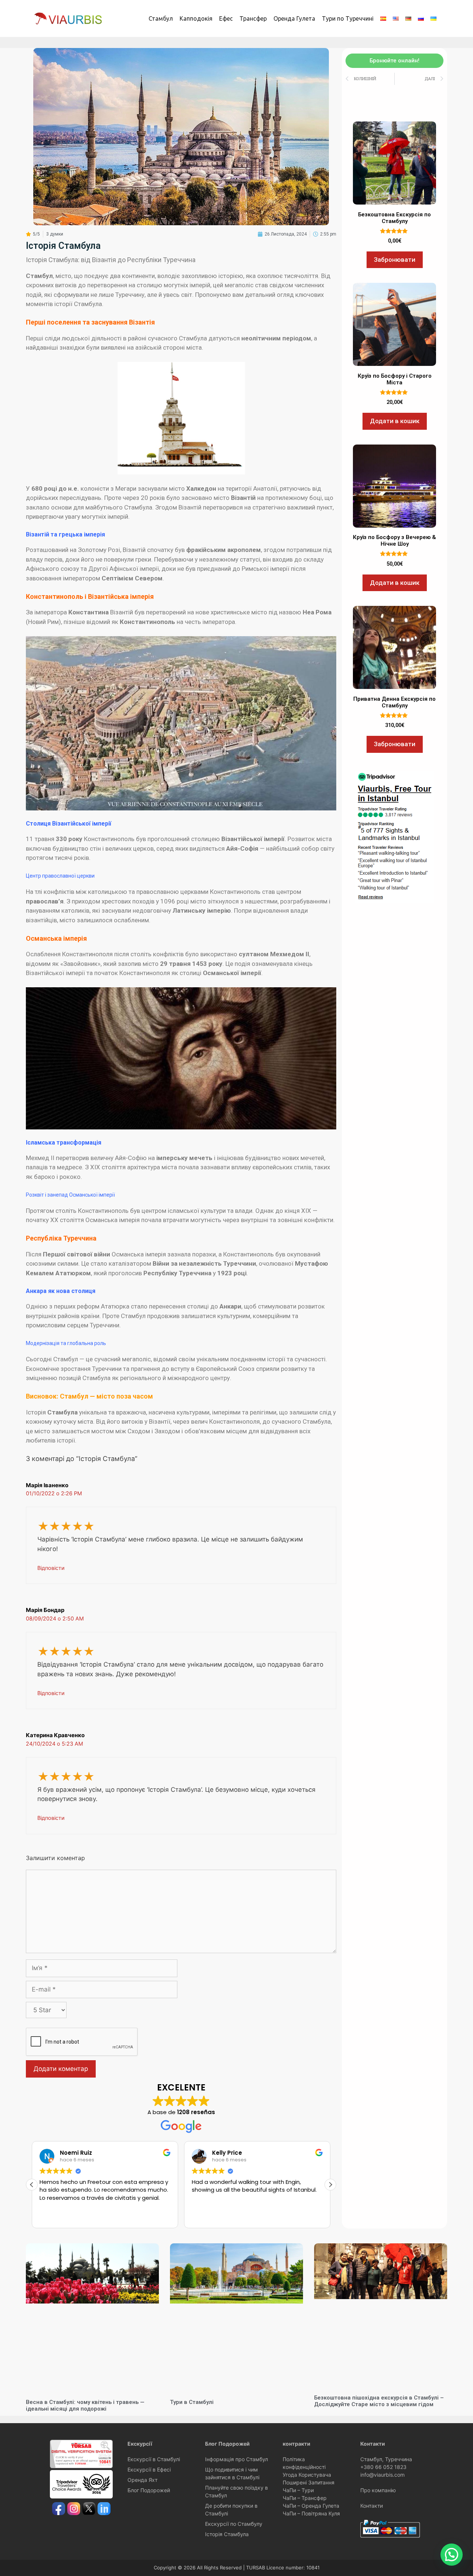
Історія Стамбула (227, 2534)
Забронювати (395, 260)
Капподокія (196, 18)
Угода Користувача (307, 2475)
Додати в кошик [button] (395, 421)
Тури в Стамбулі (192, 2402)
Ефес (226, 18)
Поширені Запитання (309, 2482)
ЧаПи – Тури (298, 2490)
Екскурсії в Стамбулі (154, 2459)
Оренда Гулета (294, 18)
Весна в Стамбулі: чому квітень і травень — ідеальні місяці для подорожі (85, 2405)
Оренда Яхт (142, 2480)
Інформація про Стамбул (236, 2459)
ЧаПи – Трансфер (305, 2498)
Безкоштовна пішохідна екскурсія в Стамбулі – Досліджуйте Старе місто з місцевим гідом (379, 2401)
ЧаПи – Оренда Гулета (311, 2506)
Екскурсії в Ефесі (149, 2469)
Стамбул (161, 18)
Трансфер (253, 18)
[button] (330, 2185)
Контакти (372, 2506)
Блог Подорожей (149, 2490)
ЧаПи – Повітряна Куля (311, 2513)
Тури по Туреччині (348, 18)
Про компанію (378, 2490)
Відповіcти (51, 1568)
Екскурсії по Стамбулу (234, 2524)
